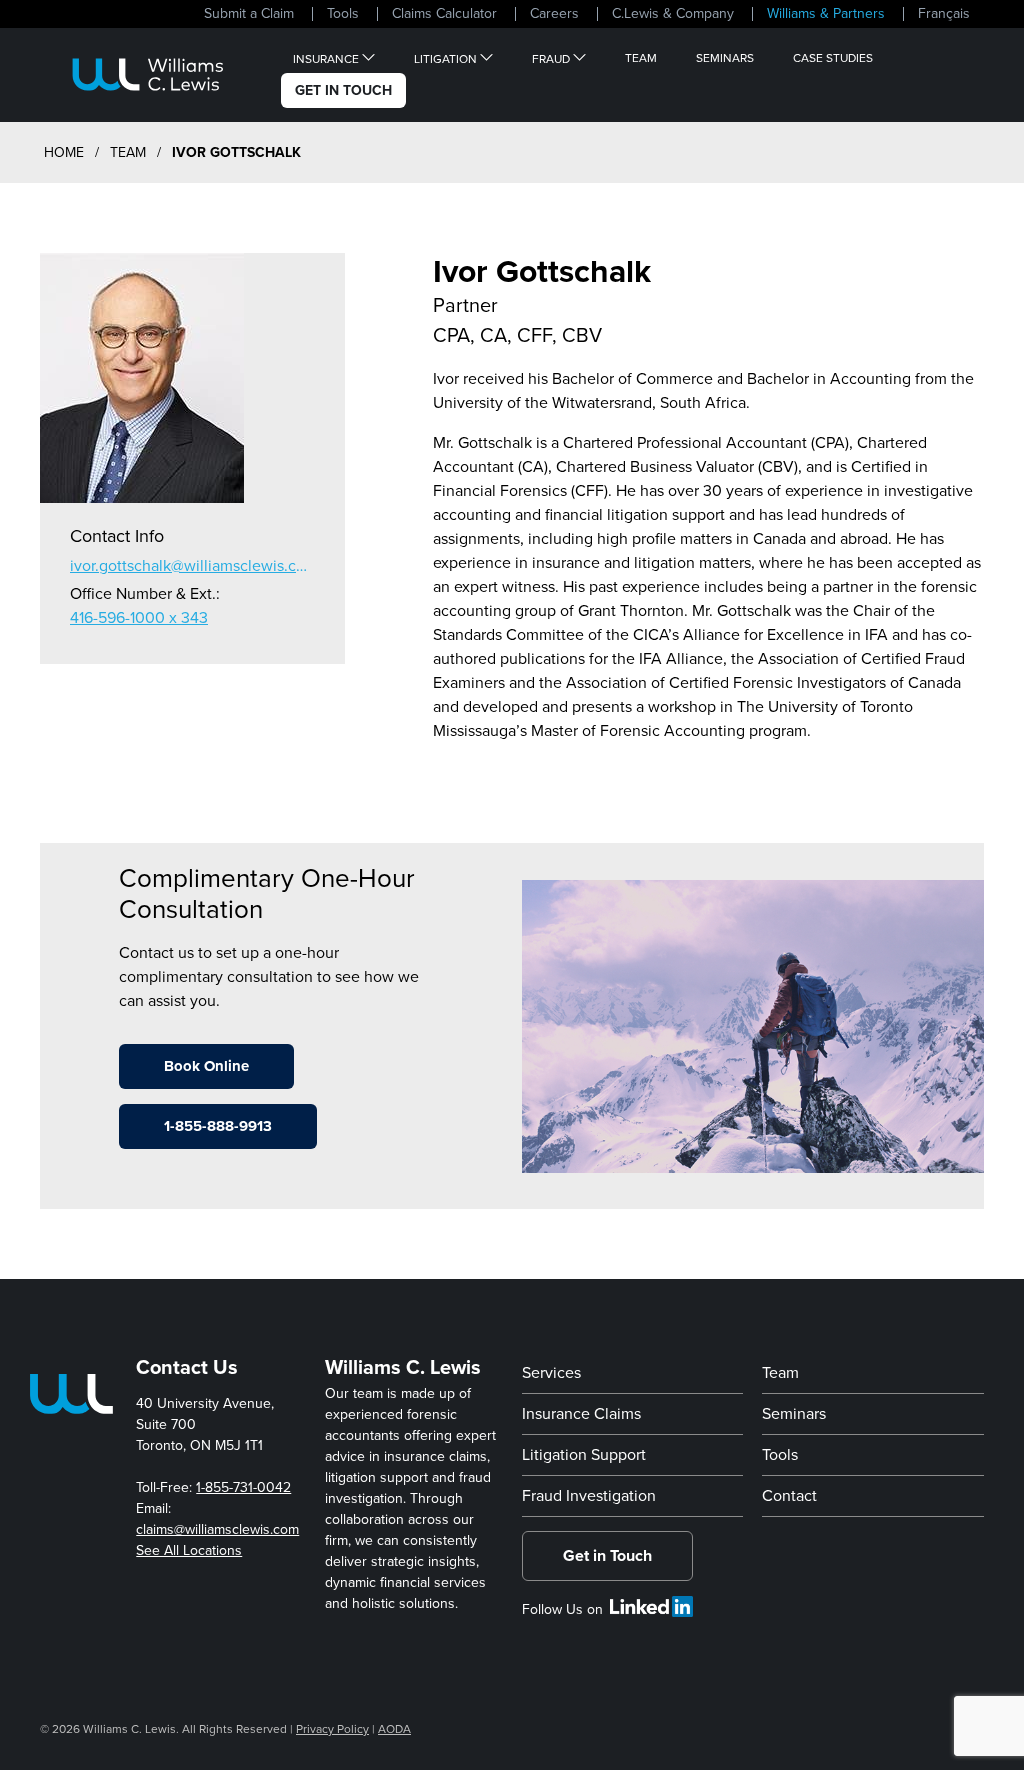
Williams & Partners (826, 14)
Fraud (551, 58)
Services (551, 1373)
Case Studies (833, 58)
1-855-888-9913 (218, 1126)
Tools (343, 14)
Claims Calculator (444, 14)
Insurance (326, 58)
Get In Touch (343, 90)
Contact (789, 1496)
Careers (554, 14)
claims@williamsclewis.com (217, 1529)
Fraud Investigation (589, 1496)
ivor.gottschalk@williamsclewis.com (192, 566)
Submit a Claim (249, 14)
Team (641, 58)
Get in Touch (607, 1556)
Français (944, 14)
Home (64, 152)
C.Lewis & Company (673, 14)
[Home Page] (148, 74)
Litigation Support (584, 1455)
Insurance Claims (581, 1414)
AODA (394, 1729)
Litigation (445, 58)
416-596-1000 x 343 (139, 618)
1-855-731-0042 (243, 1487)
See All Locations (189, 1550)
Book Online (206, 1066)
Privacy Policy (332, 1729)
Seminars (725, 58)
